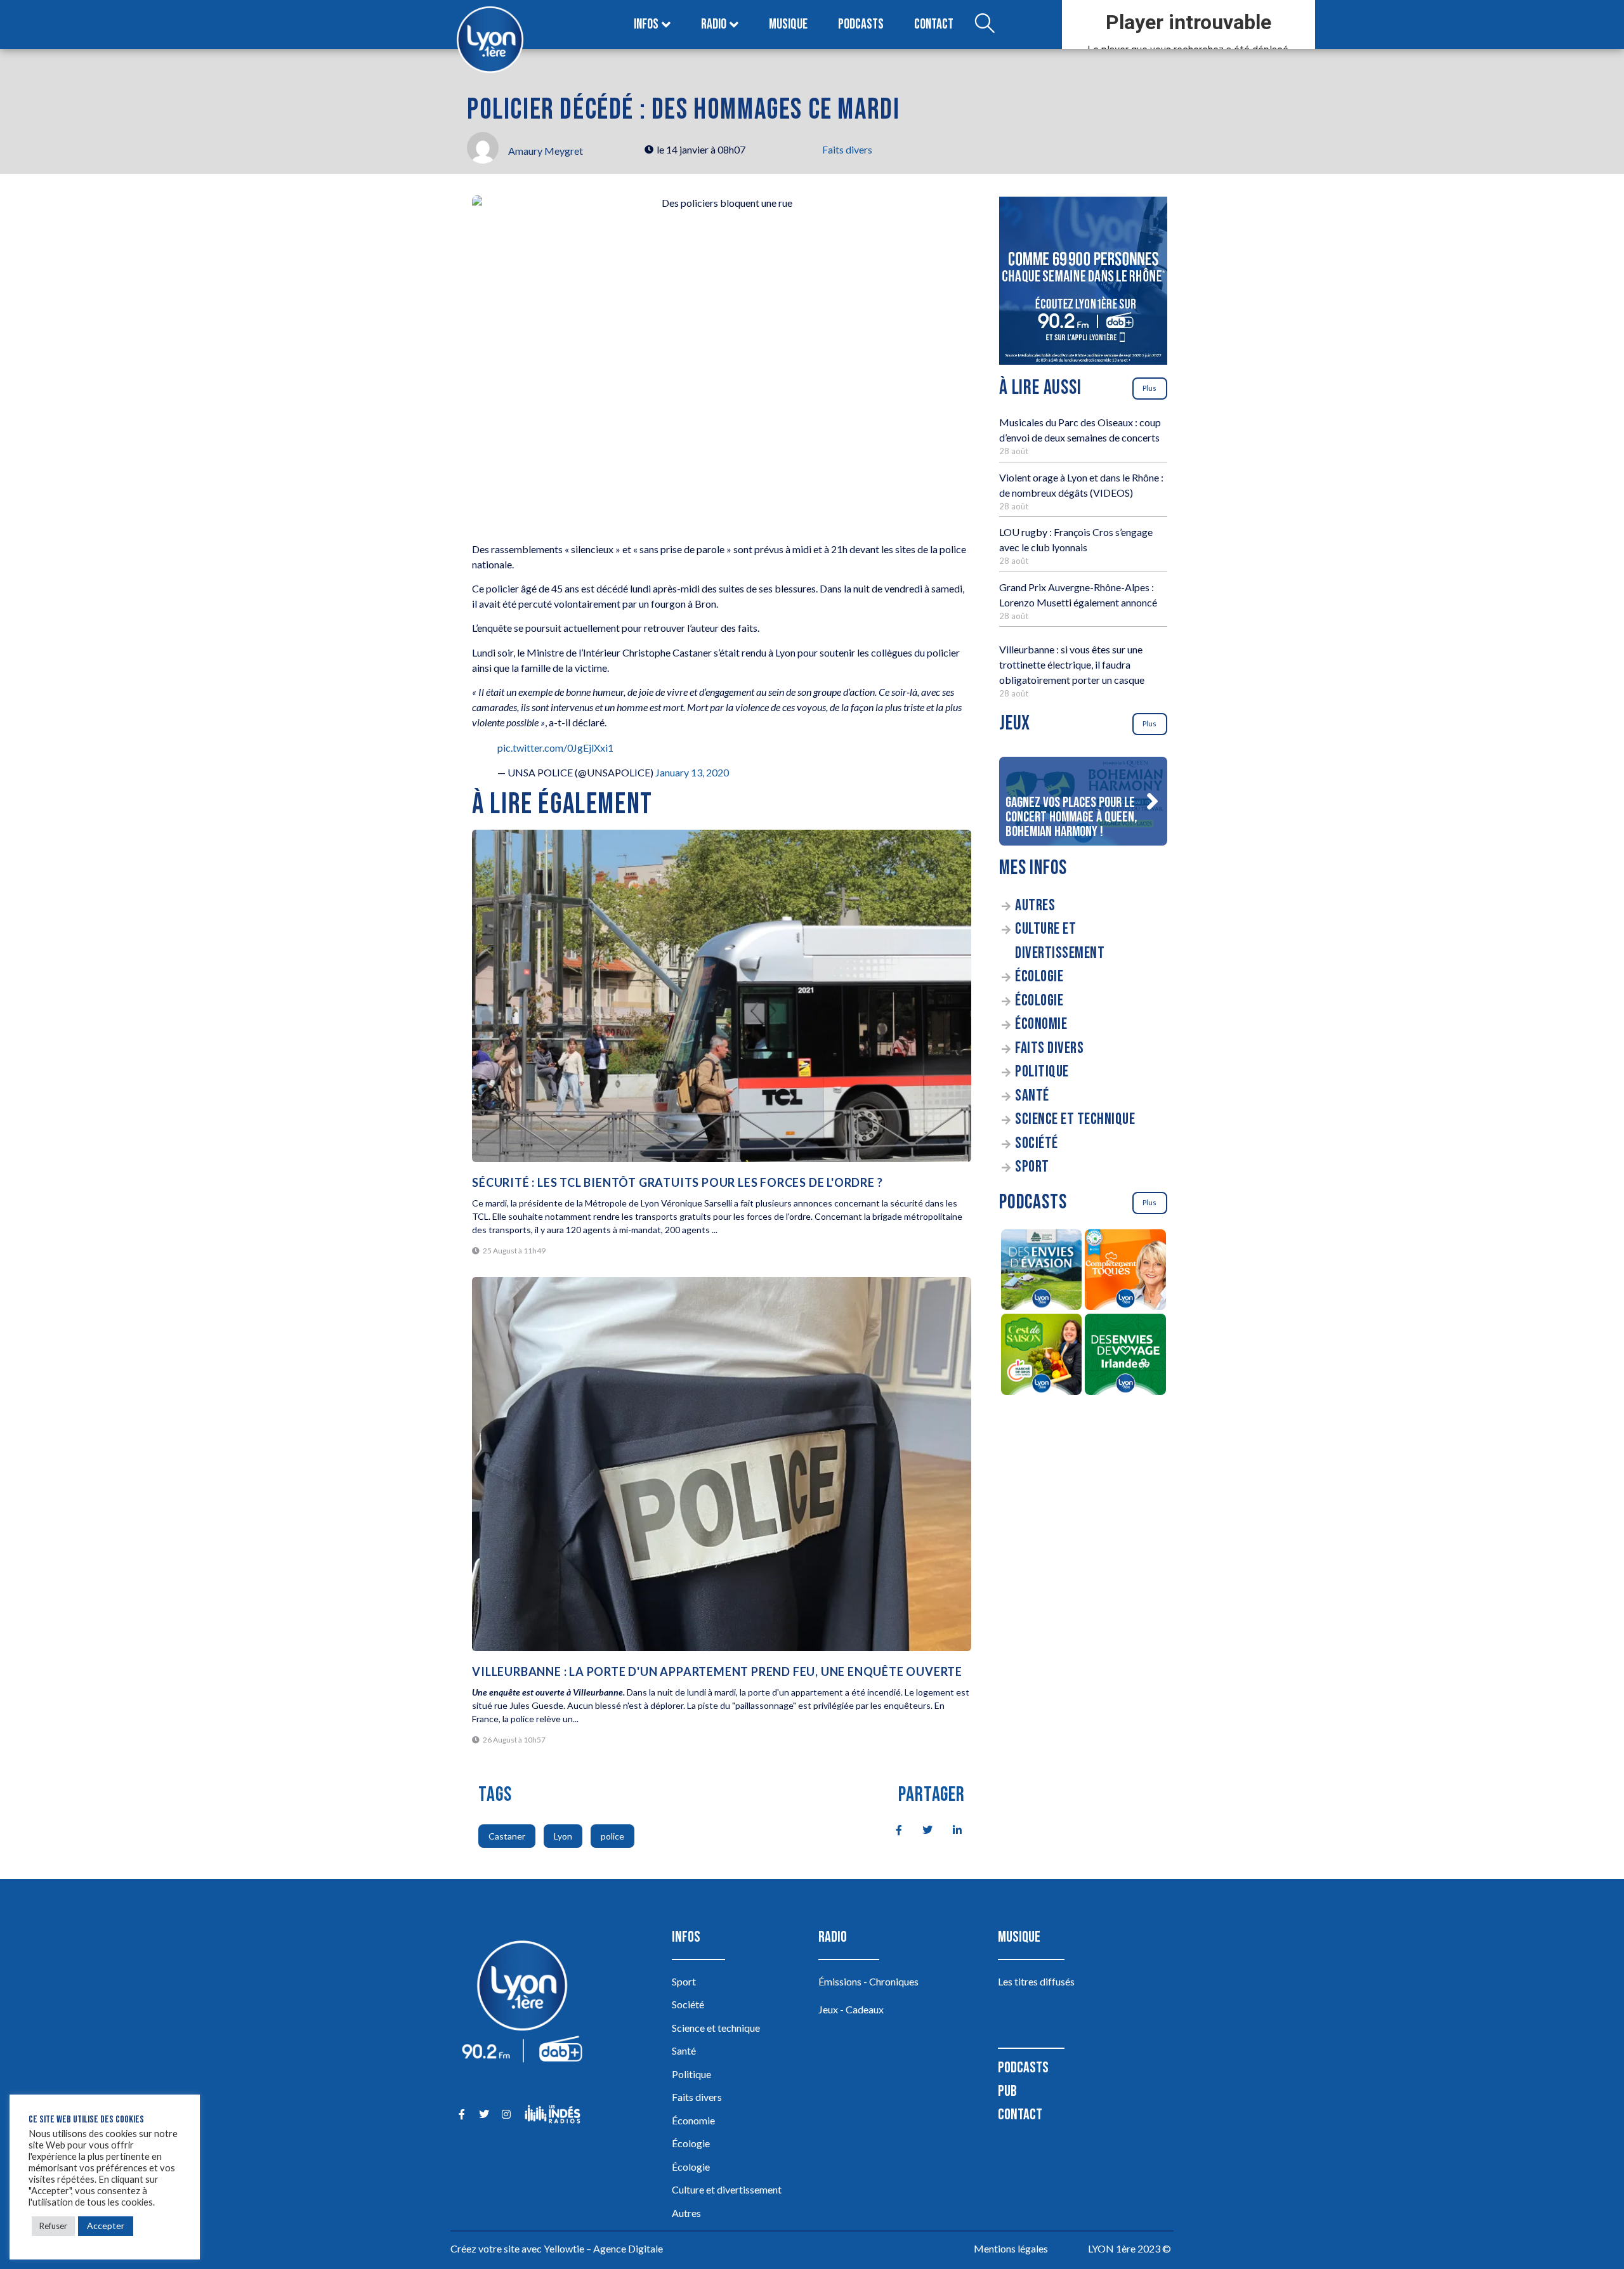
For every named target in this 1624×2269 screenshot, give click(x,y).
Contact (934, 24)
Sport (1032, 1167)
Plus (1149, 388)
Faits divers (847, 149)
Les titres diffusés (1036, 1981)
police (612, 1836)
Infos (646, 24)
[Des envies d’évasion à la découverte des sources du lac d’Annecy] (1041, 1272)
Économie (1041, 1024)
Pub (1007, 2091)
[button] (1152, 801)
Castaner (507, 1836)
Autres (1035, 906)
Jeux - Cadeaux (851, 2009)
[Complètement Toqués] (1126, 1272)
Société (1037, 1143)
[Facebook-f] (462, 2115)
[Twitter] (484, 2115)
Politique (1042, 1072)
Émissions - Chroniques (868, 1981)
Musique (788, 24)
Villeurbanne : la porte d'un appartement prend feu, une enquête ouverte (717, 1671)
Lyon (563, 1836)
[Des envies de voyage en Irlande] (1126, 1356)
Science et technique (1075, 1119)
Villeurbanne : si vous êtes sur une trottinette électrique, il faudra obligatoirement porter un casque (1072, 664)
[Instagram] (506, 2115)
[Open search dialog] (985, 25)
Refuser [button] (53, 2226)
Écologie (1039, 977)
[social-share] (892, 1829)
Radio (714, 24)
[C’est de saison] (1041, 1356)
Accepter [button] (106, 2226)
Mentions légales (1011, 2248)
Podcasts (861, 24)
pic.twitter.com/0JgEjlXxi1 (555, 748)
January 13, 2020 (692, 772)
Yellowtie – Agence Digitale (603, 2248)
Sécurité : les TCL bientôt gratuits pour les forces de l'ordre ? (677, 1182)
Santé (1032, 1096)
